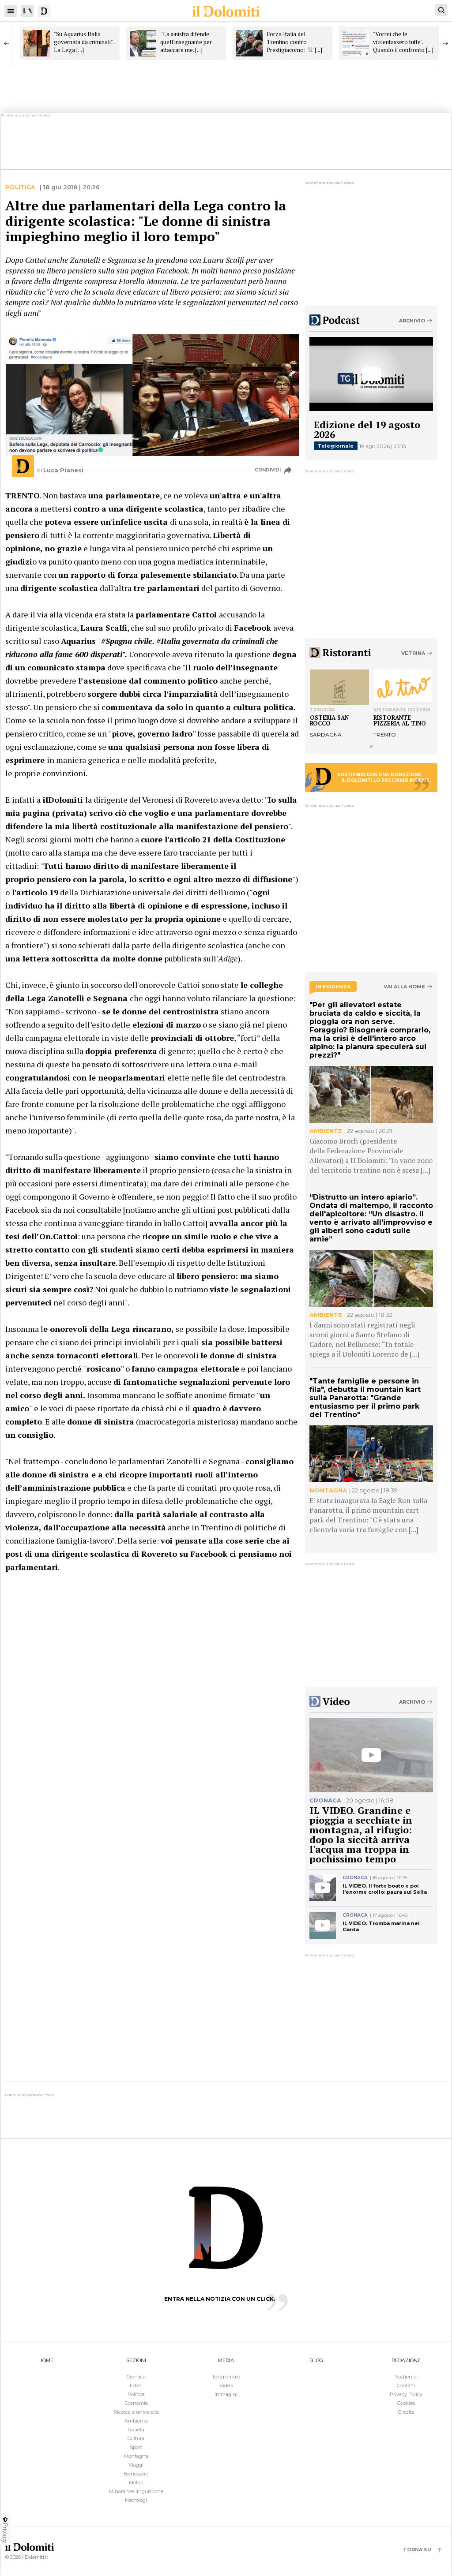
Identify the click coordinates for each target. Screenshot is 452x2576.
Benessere (136, 2474)
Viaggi (136, 2465)
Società (136, 2430)
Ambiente (136, 2421)
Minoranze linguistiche (136, 2491)
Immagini (226, 2394)
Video (226, 2385)
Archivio (412, 321)
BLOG (316, 2360)
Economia (136, 2403)
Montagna (136, 2456)
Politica (20, 187)
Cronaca (136, 2377)
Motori (136, 2483)
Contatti (406, 2385)
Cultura (136, 2438)
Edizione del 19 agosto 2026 (367, 429)
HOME (46, 2360)
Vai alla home (404, 987)
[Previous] (7, 43)
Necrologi (136, 2500)
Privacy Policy (406, 2394)
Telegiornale (336, 446)
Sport (136, 2447)
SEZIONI (136, 2360)
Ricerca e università (136, 2412)
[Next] (445, 43)
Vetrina (413, 653)
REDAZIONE (406, 2360)
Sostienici (406, 2377)
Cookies (406, 2403)
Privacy (5, 2533)
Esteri (136, 2385)
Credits (406, 2412)
